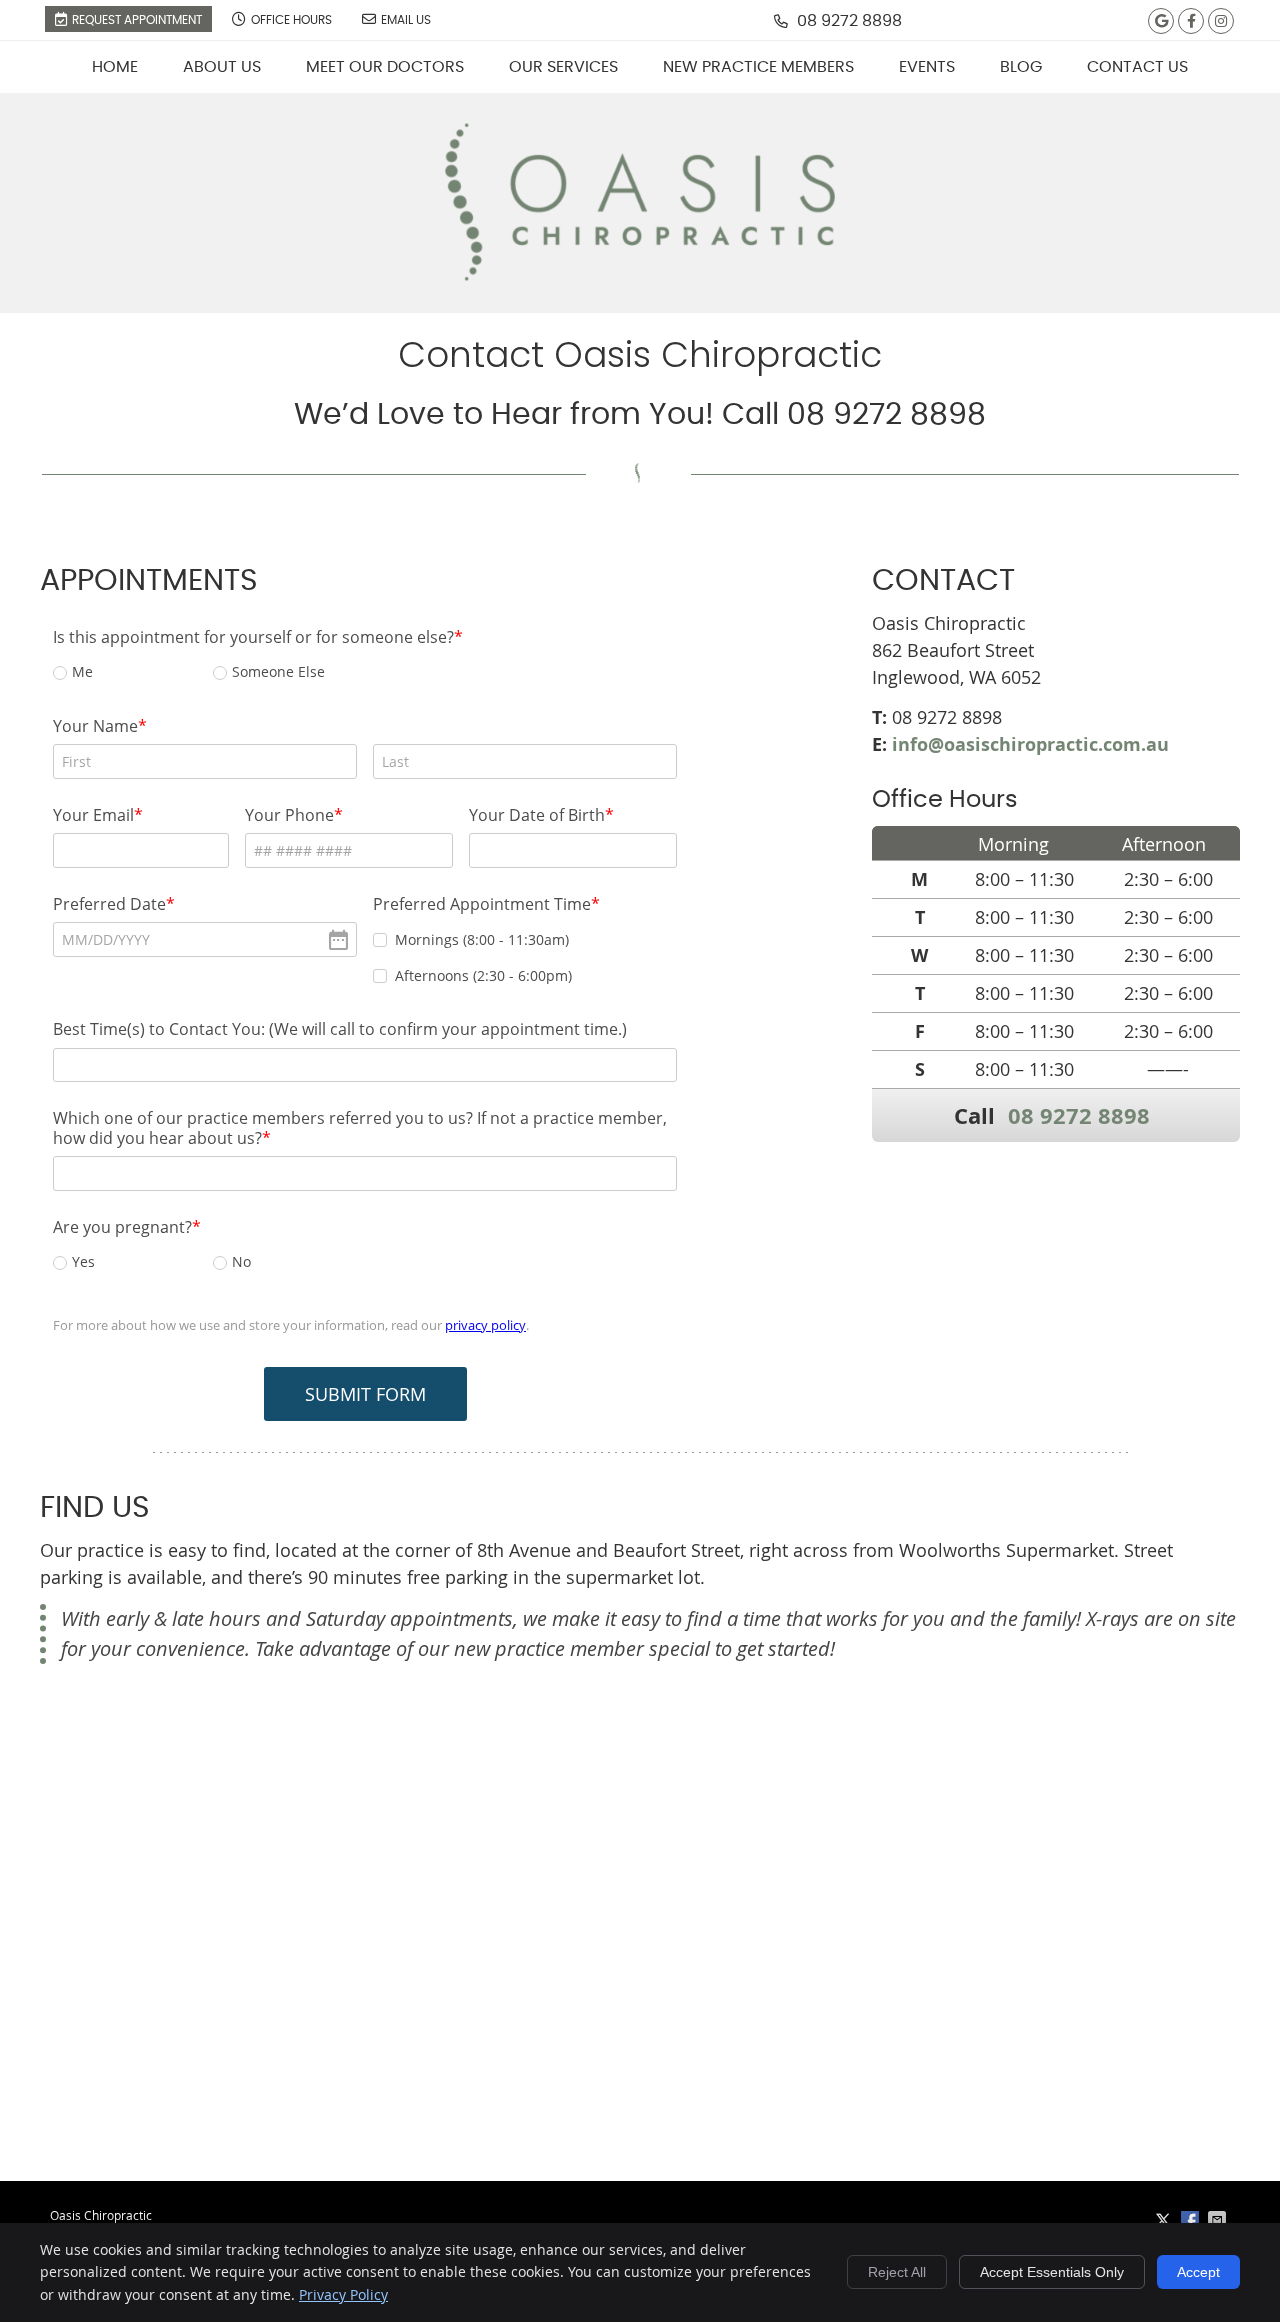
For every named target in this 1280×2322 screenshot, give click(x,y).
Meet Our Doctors (385, 67)
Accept (1198, 2272)
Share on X (1165, 2220)
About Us (222, 67)
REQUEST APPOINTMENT (137, 20)
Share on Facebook (1192, 2220)
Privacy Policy (343, 2294)
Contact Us (1137, 67)
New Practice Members (758, 67)
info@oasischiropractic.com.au (1030, 744)
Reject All (897, 2272)
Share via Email (1219, 2220)
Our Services (563, 67)
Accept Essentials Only (1052, 2272)
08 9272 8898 (849, 21)
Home (115, 67)
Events (927, 67)
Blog (1021, 67)
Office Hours (291, 20)
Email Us (406, 20)
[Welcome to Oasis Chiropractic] (640, 274)
